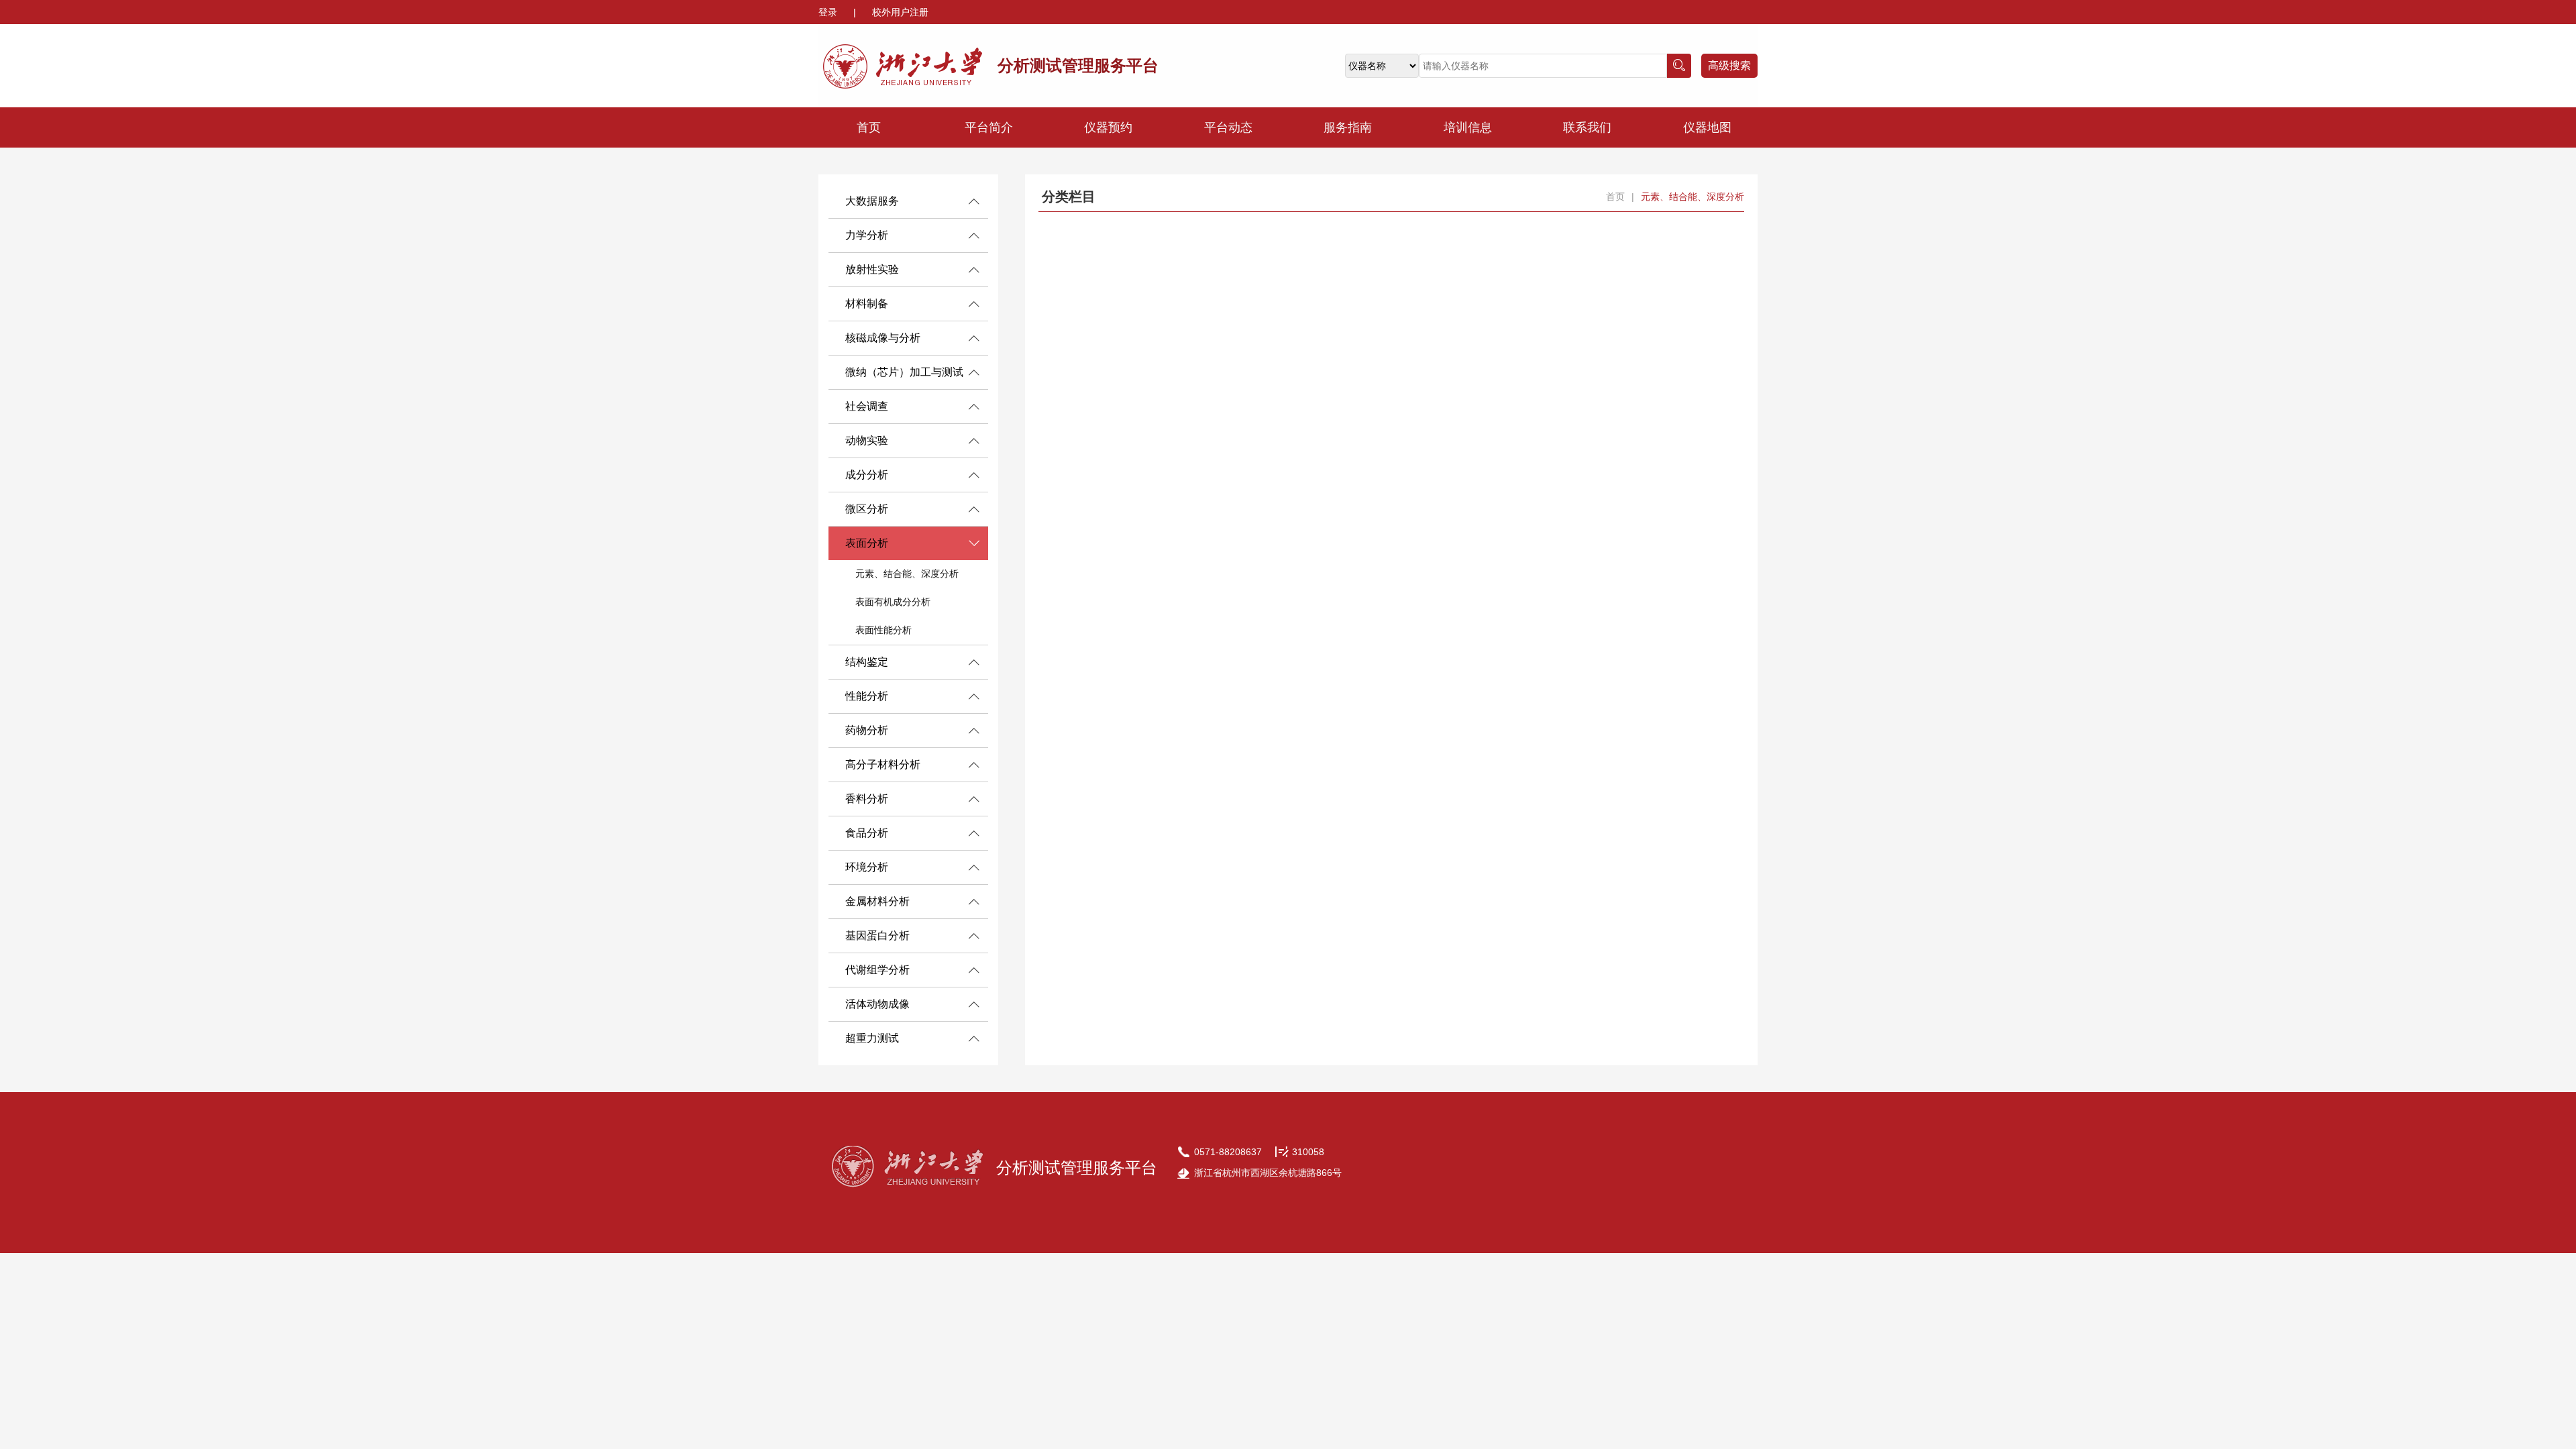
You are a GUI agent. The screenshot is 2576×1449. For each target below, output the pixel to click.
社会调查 (867, 406)
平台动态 (1228, 127)
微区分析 (867, 509)
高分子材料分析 (883, 764)
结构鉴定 (867, 662)
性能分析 (867, 696)
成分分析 (867, 475)
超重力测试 (872, 1038)
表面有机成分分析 (893, 602)
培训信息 (1468, 127)
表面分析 (867, 543)
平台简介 (989, 127)
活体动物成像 (877, 1004)
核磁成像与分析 (883, 338)
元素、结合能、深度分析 (907, 574)
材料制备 (867, 304)
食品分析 (867, 833)
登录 (829, 12)
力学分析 (867, 235)
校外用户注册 (900, 12)
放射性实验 (872, 269)
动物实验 (867, 440)
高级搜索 (1729, 65)
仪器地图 (1707, 127)
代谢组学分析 (877, 970)
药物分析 (867, 730)
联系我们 (1587, 127)
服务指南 (1348, 127)
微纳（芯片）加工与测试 (904, 372)
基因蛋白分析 (877, 935)
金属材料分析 (877, 901)
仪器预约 (1108, 127)
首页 (869, 127)
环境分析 (867, 867)
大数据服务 (872, 201)
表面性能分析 (883, 630)
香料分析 (867, 799)
